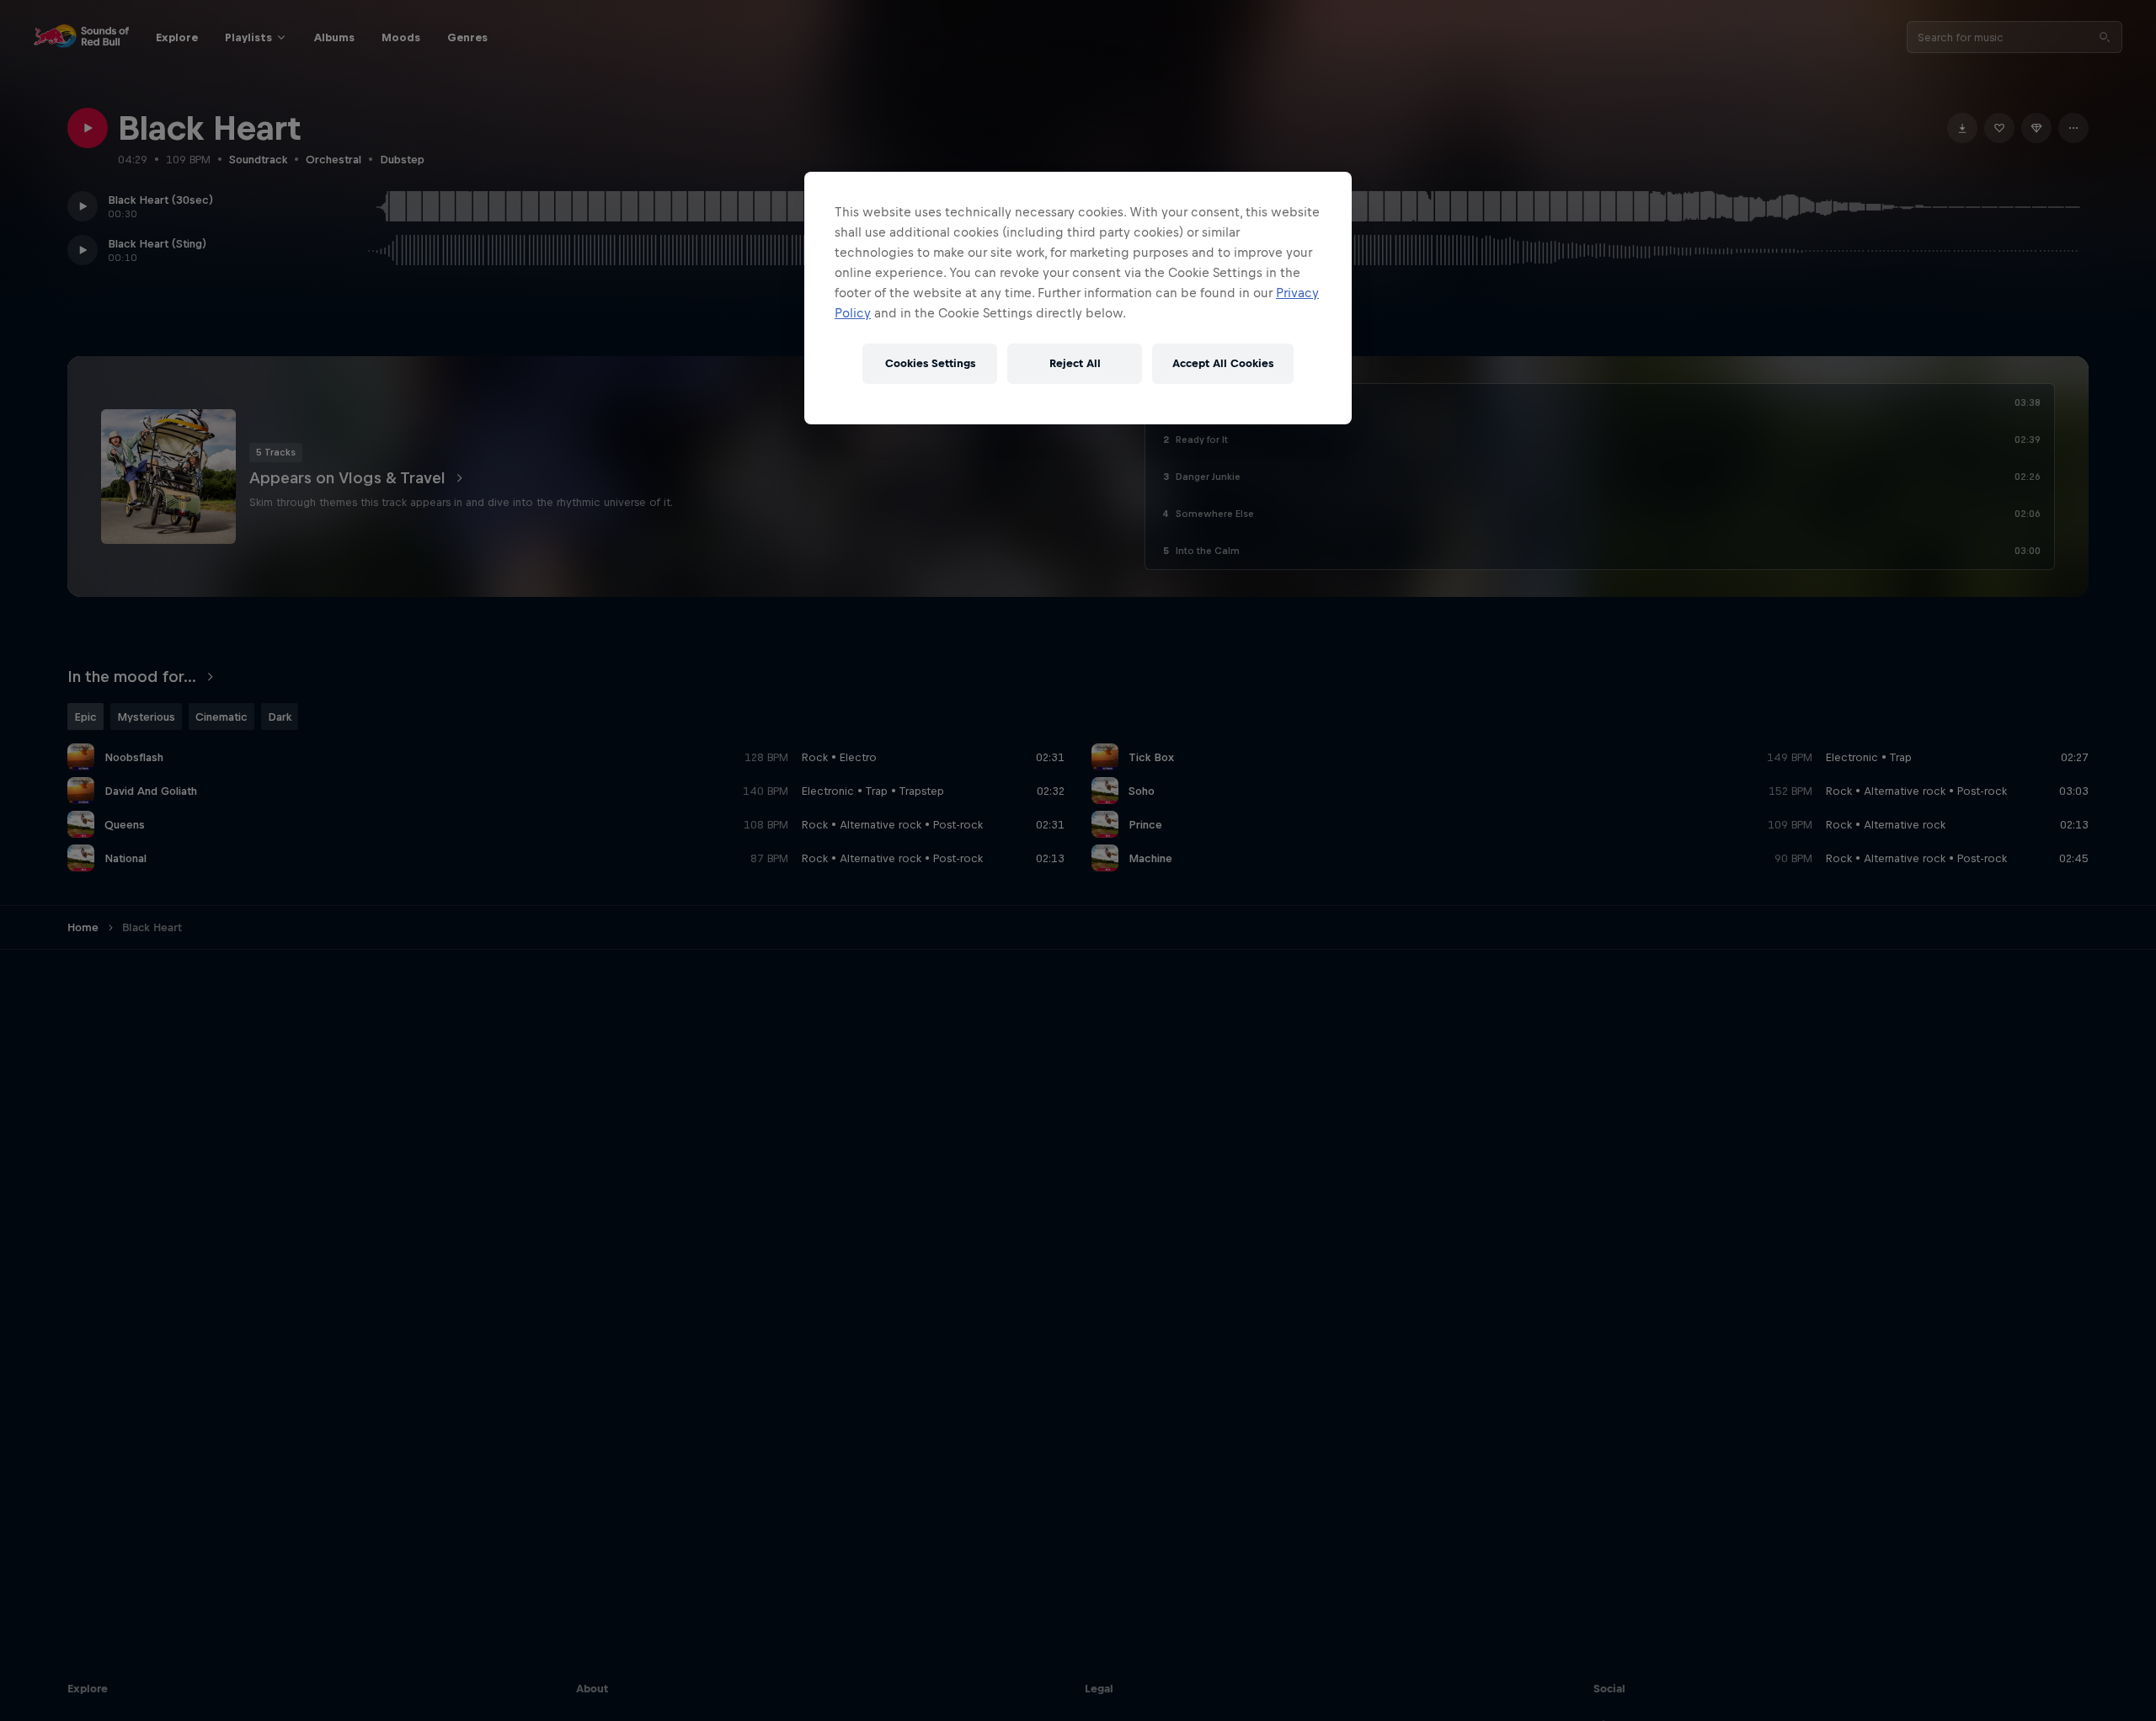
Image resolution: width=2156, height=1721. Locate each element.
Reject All (1075, 364)
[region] (1078, 298)
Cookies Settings (930, 364)
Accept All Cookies (1223, 364)
